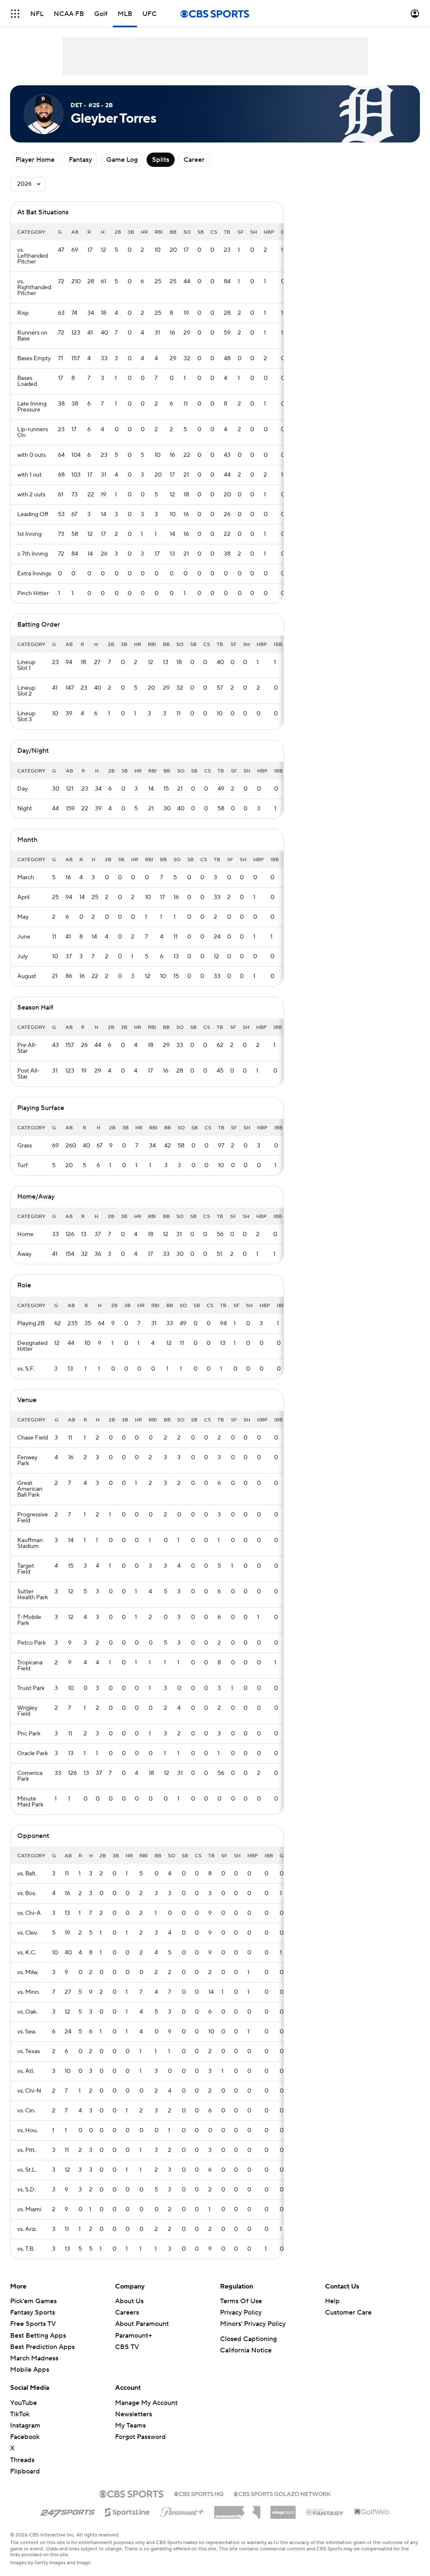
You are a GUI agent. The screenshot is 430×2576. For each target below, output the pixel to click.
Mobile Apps (30, 2370)
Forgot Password (140, 2437)
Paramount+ (134, 2336)
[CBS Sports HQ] (199, 2493)
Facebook (25, 2437)
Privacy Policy (241, 2312)
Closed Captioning (248, 2339)
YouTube (24, 2403)
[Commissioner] (237, 2509)
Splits (161, 160)
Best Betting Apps (38, 2336)
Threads (22, 2460)
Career (194, 160)
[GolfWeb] (372, 2512)
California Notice (246, 2350)
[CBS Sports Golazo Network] (282, 2493)
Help (332, 2301)
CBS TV (127, 2347)
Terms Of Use (241, 2301)
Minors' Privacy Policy (253, 2324)
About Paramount (142, 2324)
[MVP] (283, 2509)
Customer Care (348, 2312)
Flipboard (25, 2471)
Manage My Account (146, 2403)
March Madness (34, 2358)
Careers (127, 2312)
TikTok (20, 2414)
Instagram (25, 2426)
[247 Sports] (68, 2511)
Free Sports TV (33, 2324)
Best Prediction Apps (42, 2347)
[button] (15, 14)
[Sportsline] (127, 2511)
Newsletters (134, 2414)
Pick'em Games (33, 2301)
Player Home (35, 160)
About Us (129, 2301)
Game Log (122, 160)
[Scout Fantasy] (325, 2512)
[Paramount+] (182, 2510)
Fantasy (80, 160)
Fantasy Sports (33, 2312)
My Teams (130, 2426)
